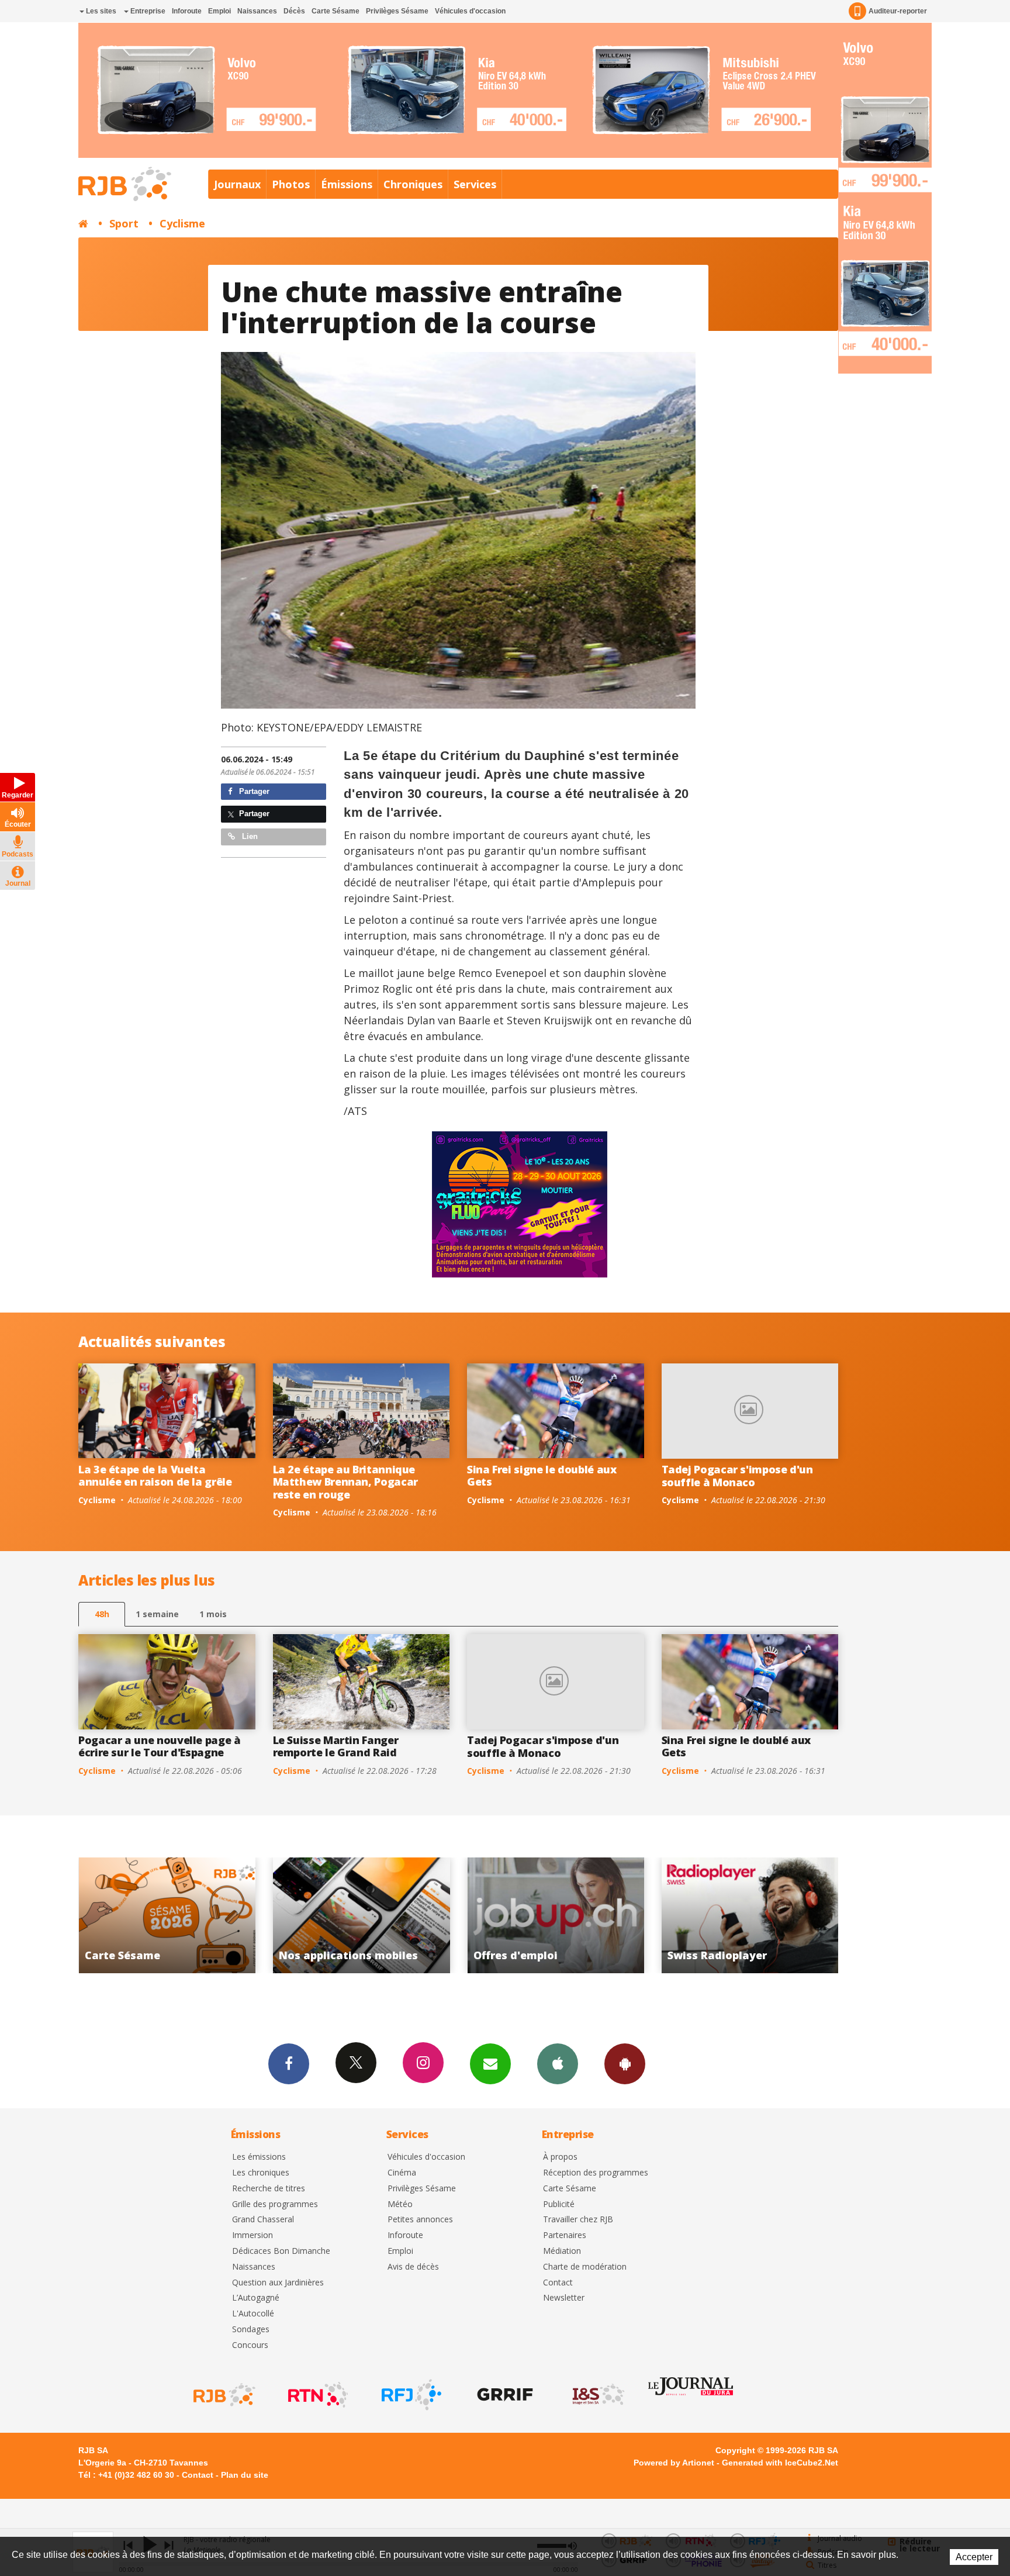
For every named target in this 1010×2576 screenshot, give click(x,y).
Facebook (289, 2064)
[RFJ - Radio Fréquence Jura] (410, 2395)
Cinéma (402, 2173)
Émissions (347, 184)
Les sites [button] (100, 11)
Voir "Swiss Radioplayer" (556, 1915)
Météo (400, 2204)
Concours (250, 2345)
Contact (558, 2283)
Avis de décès (413, 2267)
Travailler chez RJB (578, 2220)
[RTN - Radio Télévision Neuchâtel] (317, 2395)
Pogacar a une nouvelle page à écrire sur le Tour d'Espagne (160, 1746)
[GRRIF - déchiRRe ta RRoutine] (504, 2395)
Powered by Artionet (674, 2463)
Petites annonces (420, 2220)
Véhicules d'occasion (470, 11)
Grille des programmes (275, 2204)
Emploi (219, 11)
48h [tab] (102, 1614)
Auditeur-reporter (898, 11)
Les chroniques (261, 2173)
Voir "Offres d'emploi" (362, 1915)
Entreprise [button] (147, 11)
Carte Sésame (335, 11)
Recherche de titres (269, 2189)
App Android (625, 2064)
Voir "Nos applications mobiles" (167, 1915)
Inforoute (187, 11)
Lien (249, 836)
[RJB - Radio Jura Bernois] (223, 2395)
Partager (253, 791)
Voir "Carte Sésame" (750, 1915)
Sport (124, 223)
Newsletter (564, 2298)
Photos (291, 184)
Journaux (237, 184)
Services (475, 184)
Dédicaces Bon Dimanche (281, 2251)
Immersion (252, 2235)
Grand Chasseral (263, 2220)
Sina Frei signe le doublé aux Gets (542, 1476)
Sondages (251, 2330)
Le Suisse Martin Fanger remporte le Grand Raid (336, 1746)
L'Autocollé (253, 2314)
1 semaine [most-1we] (157, 1614)
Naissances (257, 11)
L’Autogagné (256, 2298)
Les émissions (259, 2157)
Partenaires (565, 2235)
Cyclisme (182, 223)
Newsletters (490, 2064)
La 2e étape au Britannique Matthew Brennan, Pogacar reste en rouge (345, 1482)
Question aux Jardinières (278, 2283)
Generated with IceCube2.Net (780, 2463)
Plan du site (245, 2475)
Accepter (974, 2557)
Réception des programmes (596, 2173)
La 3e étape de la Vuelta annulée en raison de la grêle (155, 1476)
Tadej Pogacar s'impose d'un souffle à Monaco (737, 1476)
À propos (560, 2157)
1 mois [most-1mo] (213, 1614)
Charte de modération (585, 2267)
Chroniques (413, 184)
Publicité (559, 2204)
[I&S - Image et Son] (597, 2395)
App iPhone (558, 2064)
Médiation (562, 2251)
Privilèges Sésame (397, 11)
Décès (294, 11)
